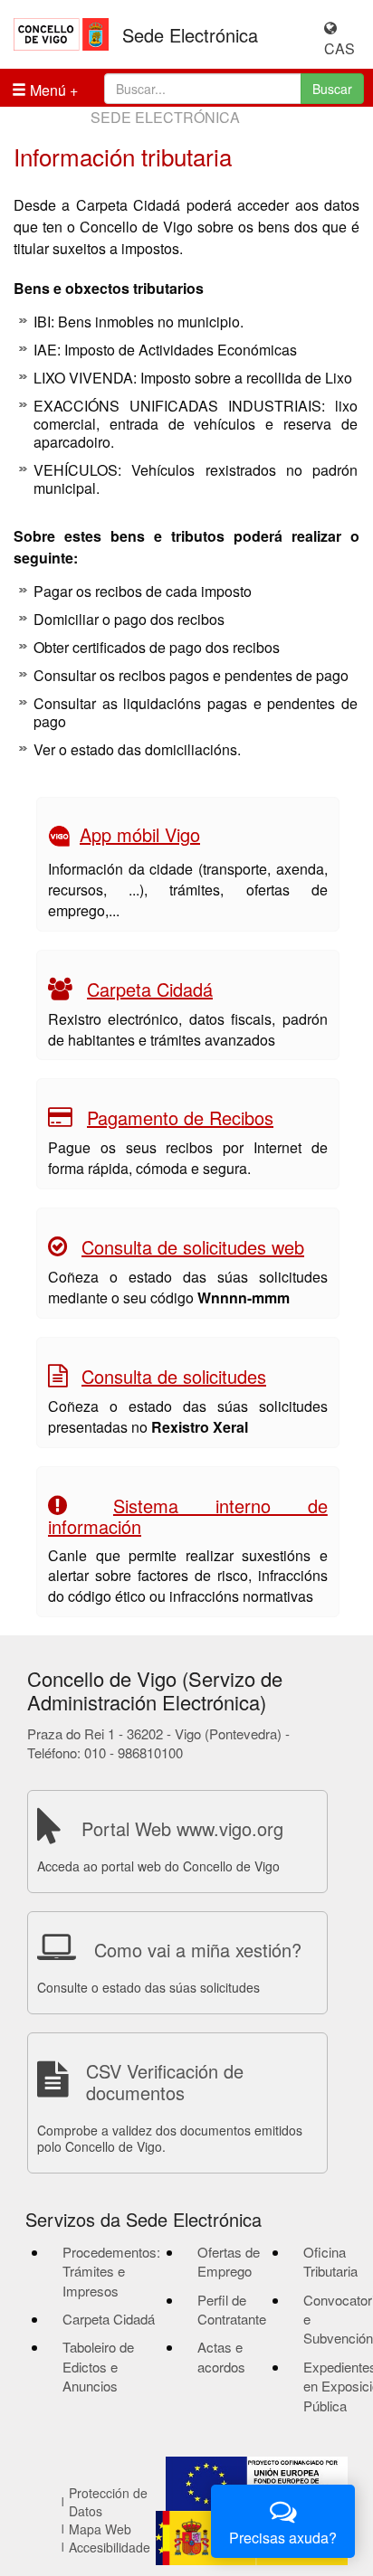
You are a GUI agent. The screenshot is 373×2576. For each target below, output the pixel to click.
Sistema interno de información (188, 1516)
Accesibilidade (110, 2547)
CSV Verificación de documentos (165, 2082)
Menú (46, 90)
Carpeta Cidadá (150, 989)
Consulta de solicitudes (174, 1376)
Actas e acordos (221, 2356)
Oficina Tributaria (330, 2261)
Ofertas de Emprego (229, 2261)
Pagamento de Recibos (180, 1118)
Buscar (332, 89)
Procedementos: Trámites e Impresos (111, 2271)
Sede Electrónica (190, 35)
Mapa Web (100, 2529)
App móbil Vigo (140, 834)
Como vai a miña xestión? (198, 1950)
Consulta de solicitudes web (193, 1247)
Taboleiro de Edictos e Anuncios (98, 2366)
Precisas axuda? (283, 2538)
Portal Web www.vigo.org (182, 1828)
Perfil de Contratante (232, 2309)
